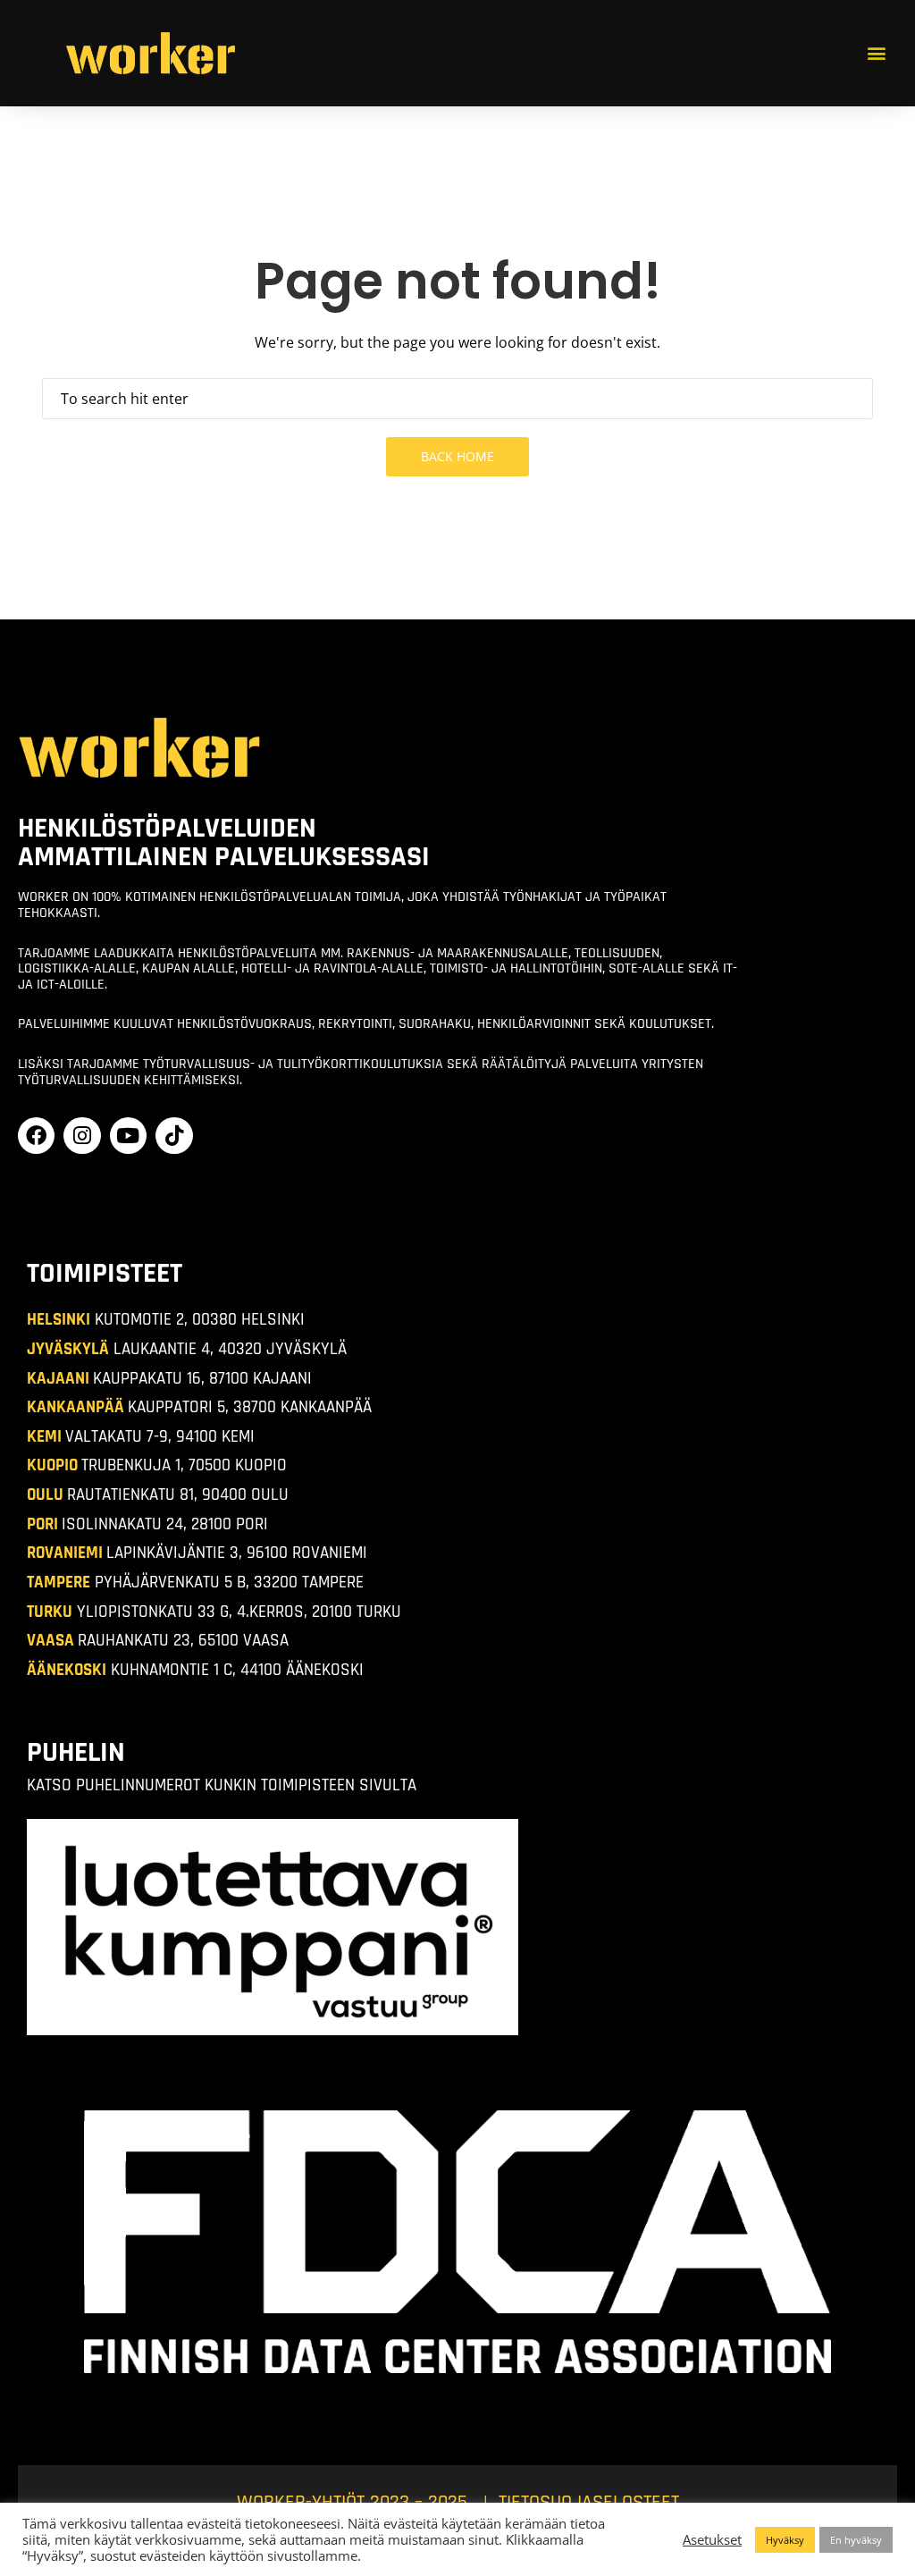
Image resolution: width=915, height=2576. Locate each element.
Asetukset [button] (712, 2539)
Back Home (457, 456)
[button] (876, 53)
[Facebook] (36, 1136)
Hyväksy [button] (785, 2540)
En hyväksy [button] (856, 2540)
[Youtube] (128, 1136)
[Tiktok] (174, 1136)
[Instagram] (82, 1136)
